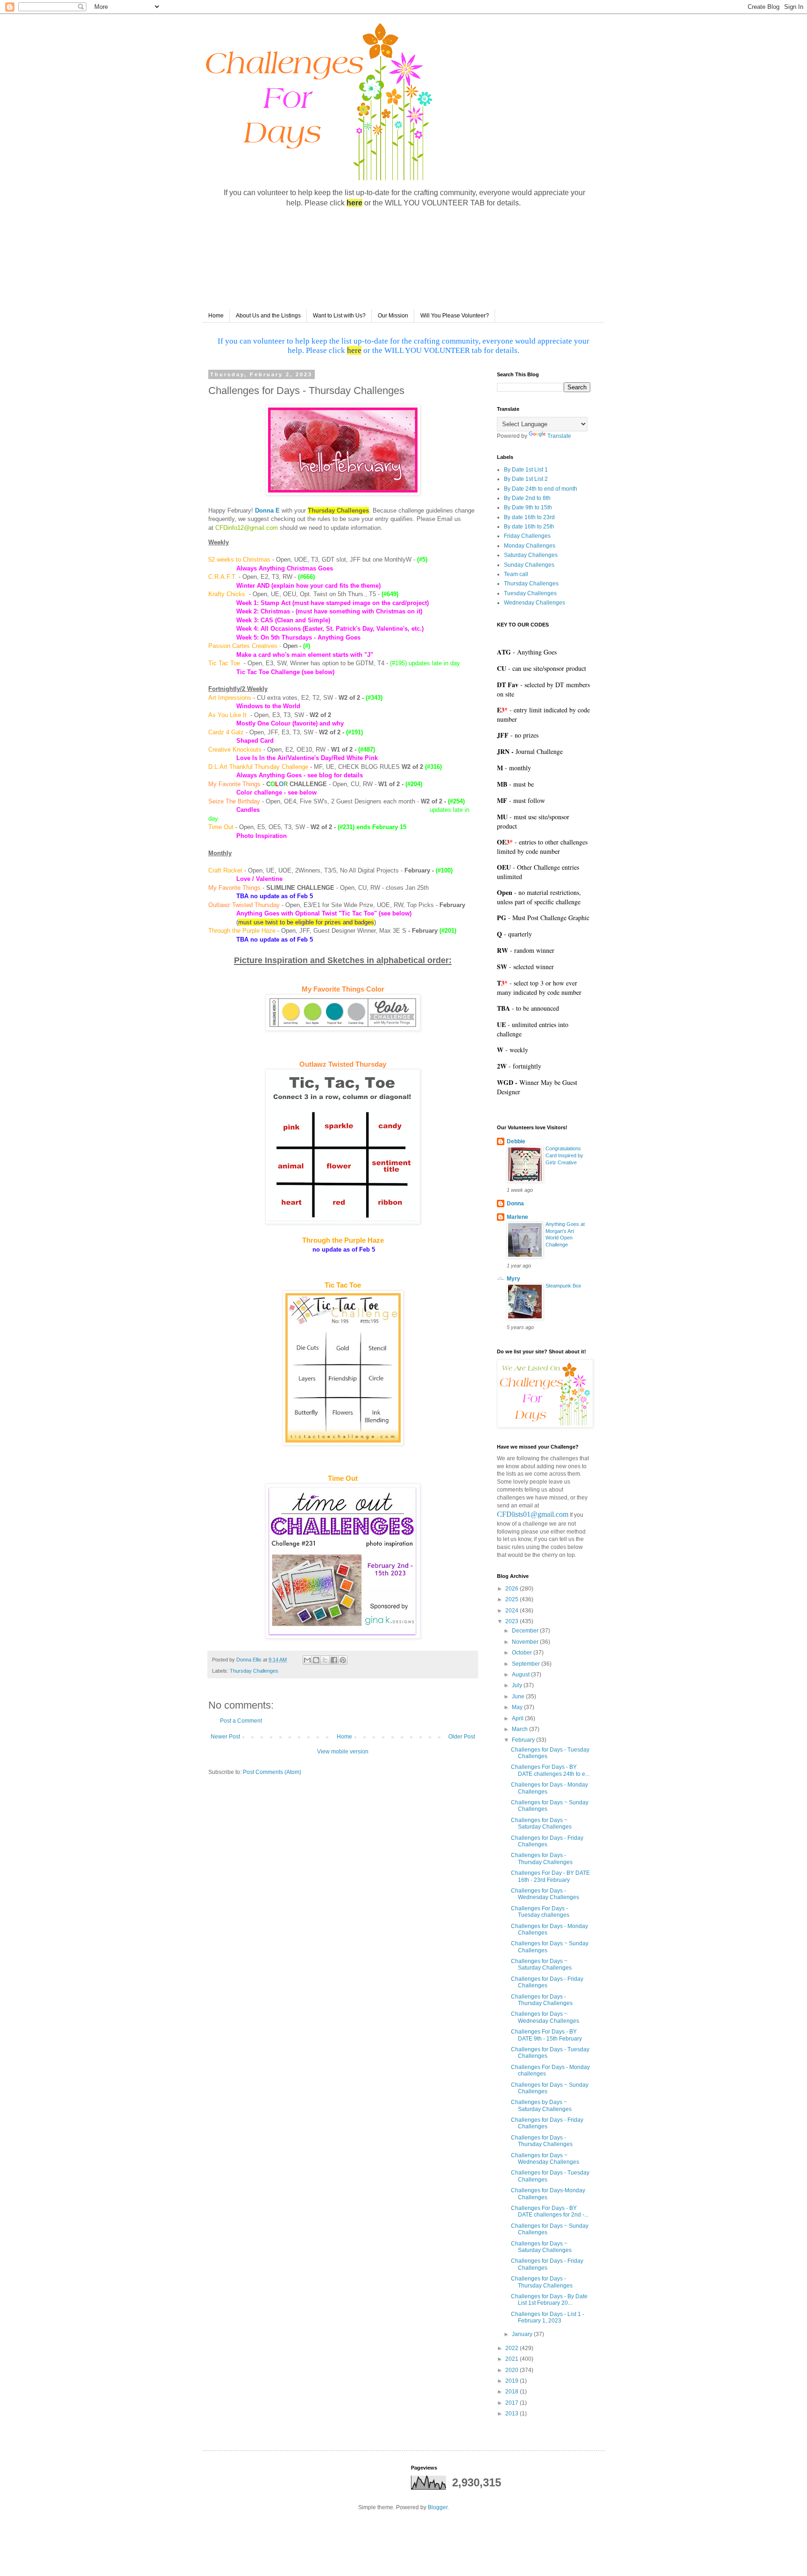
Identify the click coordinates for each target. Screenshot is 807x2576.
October (523, 1653)
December (526, 1631)
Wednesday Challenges (534, 603)
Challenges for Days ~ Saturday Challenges (541, 1823)
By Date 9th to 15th (528, 507)
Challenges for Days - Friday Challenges (547, 1841)
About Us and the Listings (268, 316)
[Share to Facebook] (334, 1660)
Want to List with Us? (339, 316)
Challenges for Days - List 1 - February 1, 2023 (548, 2317)
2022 (513, 2348)
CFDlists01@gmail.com (533, 1514)
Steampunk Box (563, 1286)
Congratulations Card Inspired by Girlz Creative (564, 1155)
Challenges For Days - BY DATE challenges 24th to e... (550, 1770)
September (527, 1664)
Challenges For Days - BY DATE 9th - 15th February (546, 2035)
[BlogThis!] (316, 1660)
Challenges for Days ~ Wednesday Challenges (545, 2017)
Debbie (516, 1141)
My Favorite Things (234, 784)
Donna (515, 1204)
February (524, 1740)
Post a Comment (241, 1721)
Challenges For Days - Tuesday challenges (540, 1912)
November (526, 1642)
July (518, 1685)
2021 (513, 2359)
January (523, 2334)
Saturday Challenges (531, 555)
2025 (513, 1599)
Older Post (462, 1737)
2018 (513, 2392)
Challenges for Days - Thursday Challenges (542, 1858)
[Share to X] (325, 1660)
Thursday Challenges (254, 1671)
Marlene (517, 1217)
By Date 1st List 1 (526, 470)
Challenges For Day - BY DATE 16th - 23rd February (550, 1876)
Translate (559, 436)
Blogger (438, 2507)
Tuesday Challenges (530, 593)
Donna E (267, 510)
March (520, 1729)
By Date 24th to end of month (541, 489)
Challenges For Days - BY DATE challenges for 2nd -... (550, 2211)
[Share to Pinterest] (343, 1660)
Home (216, 316)
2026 (513, 1589)
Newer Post (225, 1737)
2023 (513, 1621)
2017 (513, 2403)
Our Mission (393, 316)
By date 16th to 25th (529, 527)
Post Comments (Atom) (272, 1772)
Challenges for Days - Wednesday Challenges (545, 1894)
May (518, 1707)
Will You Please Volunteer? (455, 316)
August (521, 1675)
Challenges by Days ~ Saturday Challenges (541, 2105)
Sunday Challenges (529, 565)
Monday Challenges (530, 546)
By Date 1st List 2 (526, 479)
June (519, 1696)
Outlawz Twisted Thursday (244, 905)
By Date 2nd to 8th (527, 498)
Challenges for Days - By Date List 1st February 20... (549, 2300)
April (518, 1718)
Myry (513, 1279)
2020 (513, 2370)
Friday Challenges (527, 536)
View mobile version (343, 1752)
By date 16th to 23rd (529, 517)
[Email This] (307, 1660)
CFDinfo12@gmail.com (247, 528)
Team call (516, 574)
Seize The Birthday (234, 801)
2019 (513, 2381)
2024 (513, 1611)
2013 (513, 2414)
